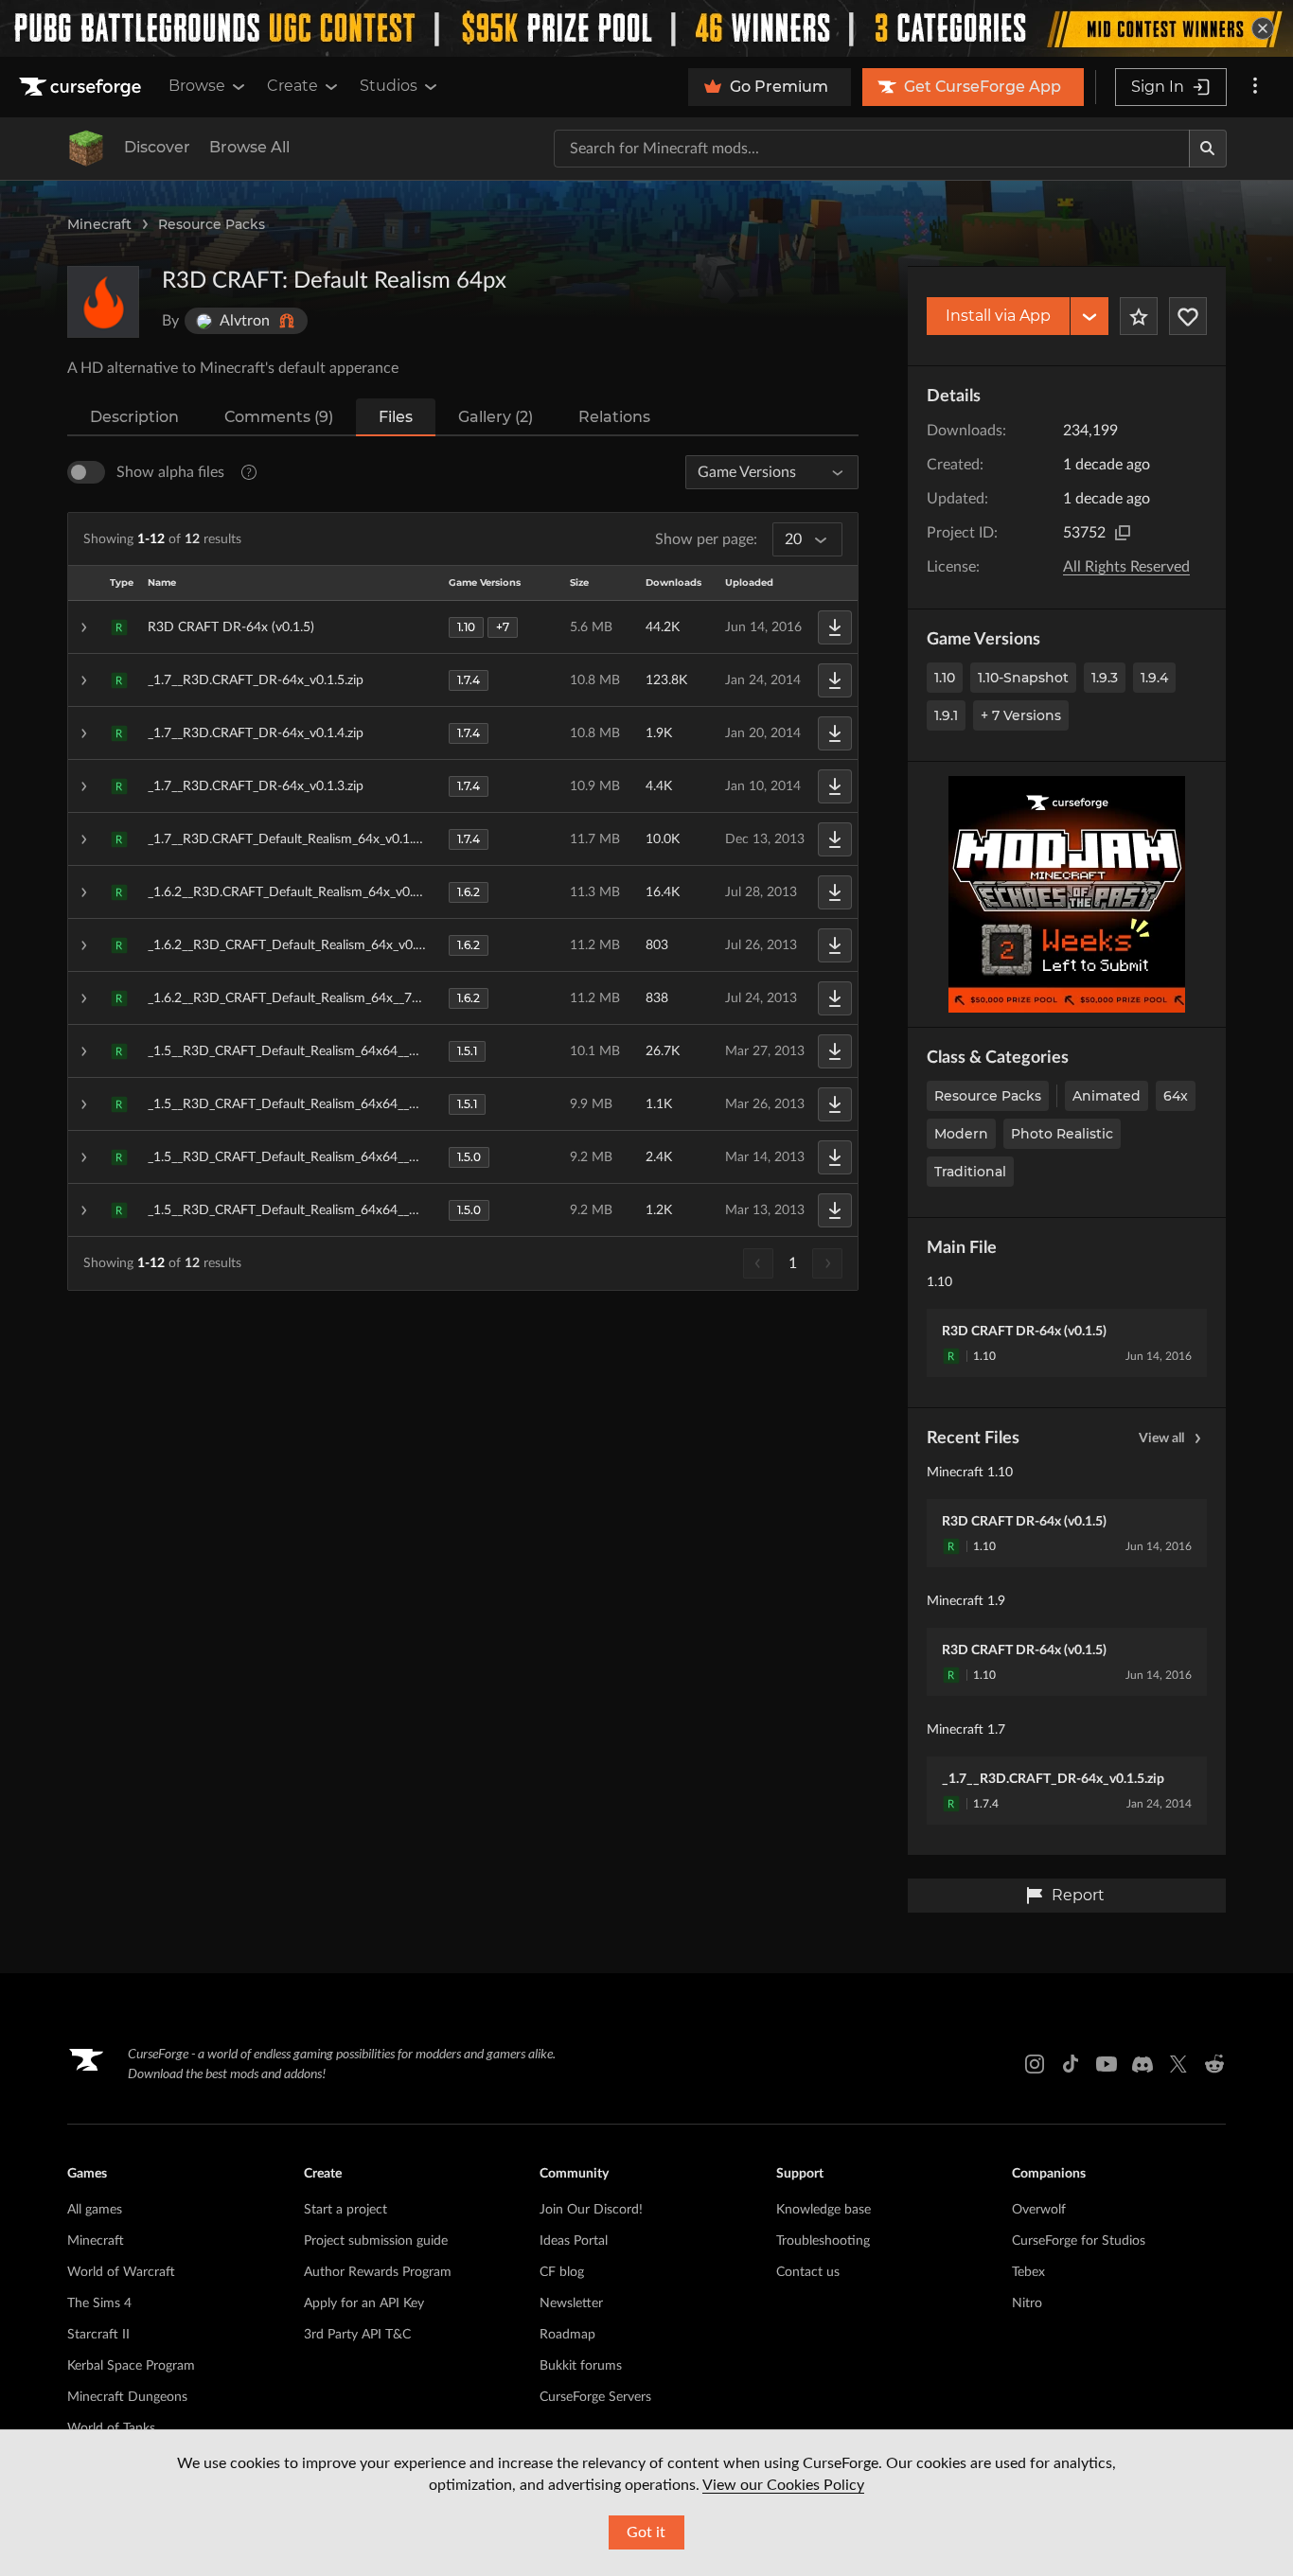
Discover (157, 147)
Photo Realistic (1062, 1134)
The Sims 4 (99, 2303)
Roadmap (567, 2335)
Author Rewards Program (378, 2272)
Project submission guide (376, 2241)
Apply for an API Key (364, 2303)
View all (1161, 1438)
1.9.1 (946, 715)
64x (1176, 1096)
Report (1078, 1895)
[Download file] (835, 627)
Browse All (249, 147)
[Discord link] (1142, 2064)
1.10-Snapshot (1023, 678)
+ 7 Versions (1021, 715)
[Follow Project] (1188, 316)
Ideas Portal (574, 2241)
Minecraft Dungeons (127, 2397)
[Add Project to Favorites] (1139, 316)
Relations (614, 417)
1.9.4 (1154, 678)
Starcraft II (98, 2335)
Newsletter (571, 2303)
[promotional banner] (646, 28)
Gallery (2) (496, 417)
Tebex (1028, 2272)
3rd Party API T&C (357, 2335)
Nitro (1027, 2303)
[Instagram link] (1035, 2064)
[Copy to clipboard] (1123, 533)
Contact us (808, 2272)
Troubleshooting (823, 2241)
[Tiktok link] (1071, 2064)
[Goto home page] (82, 87)
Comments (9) (279, 417)
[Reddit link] (1214, 2064)
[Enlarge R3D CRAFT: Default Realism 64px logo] (103, 302)
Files (396, 417)
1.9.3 (1105, 678)
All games (95, 2210)
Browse (197, 86)
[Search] (1208, 149)
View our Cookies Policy (783, 2485)
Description (134, 417)
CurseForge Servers (595, 2397)
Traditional (970, 1172)
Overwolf (1039, 2210)
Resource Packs (212, 224)
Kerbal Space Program (131, 2366)
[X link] (1178, 2064)
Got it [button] (646, 2532)
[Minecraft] (86, 149)
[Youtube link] (1107, 2064)
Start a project (345, 2210)
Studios (389, 86)
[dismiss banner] (1263, 28)
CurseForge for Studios (1079, 2241)
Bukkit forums (581, 2366)
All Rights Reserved (1126, 567)
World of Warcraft (121, 2272)
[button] (463, 627)
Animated (1107, 1096)
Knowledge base (824, 2210)
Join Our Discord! (591, 2210)
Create (292, 86)
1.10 (945, 678)
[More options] (1255, 87)
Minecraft (99, 224)
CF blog (562, 2272)
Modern (961, 1134)
